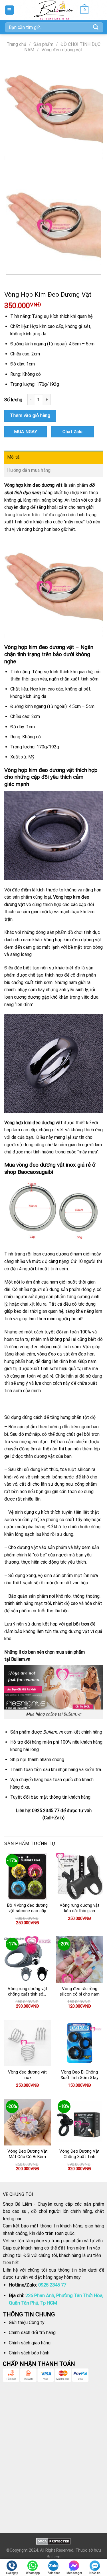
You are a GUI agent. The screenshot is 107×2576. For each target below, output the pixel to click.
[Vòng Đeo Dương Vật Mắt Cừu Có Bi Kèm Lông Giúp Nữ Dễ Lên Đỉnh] (28, 2122)
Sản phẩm (43, 44)
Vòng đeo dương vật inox (27, 2075)
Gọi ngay (12, 2573)
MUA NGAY (26, 432)
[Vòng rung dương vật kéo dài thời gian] (79, 1876)
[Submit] (96, 27)
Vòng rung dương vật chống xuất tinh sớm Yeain (28, 1992)
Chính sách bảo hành (29, 2353)
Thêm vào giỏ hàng (30, 415)
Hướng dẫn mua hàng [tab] (29, 470)
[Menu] (10, 10)
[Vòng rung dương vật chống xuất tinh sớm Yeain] (28, 1960)
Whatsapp (33, 2573)
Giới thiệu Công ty (27, 2322)
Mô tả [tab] (14, 457)
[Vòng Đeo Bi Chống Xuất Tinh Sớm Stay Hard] (79, 2043)
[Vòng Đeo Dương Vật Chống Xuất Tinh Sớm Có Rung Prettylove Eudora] (79, 2122)
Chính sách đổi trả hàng (32, 2333)
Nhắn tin (95, 2573)
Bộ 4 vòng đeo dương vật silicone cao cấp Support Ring (27, 1908)
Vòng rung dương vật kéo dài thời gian (79, 1908)
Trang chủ (16, 44)
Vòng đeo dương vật (62, 50)
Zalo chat (53, 2573)
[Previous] (10, 166)
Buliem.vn (72, 1714)
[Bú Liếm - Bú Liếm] (53, 10)
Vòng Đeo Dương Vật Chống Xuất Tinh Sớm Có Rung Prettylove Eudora (79, 2154)
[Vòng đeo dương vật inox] (28, 2043)
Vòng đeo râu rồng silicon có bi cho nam (80, 1992)
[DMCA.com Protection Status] (53, 2541)
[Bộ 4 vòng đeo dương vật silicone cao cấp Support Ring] (28, 1876)
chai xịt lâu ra (33, 1304)
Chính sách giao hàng (30, 2343)
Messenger (74, 2573)
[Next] (26, 166)
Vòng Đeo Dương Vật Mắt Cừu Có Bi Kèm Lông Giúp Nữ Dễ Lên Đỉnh (28, 2154)
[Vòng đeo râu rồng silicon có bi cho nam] (79, 1960)
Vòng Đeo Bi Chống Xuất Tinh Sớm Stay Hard (79, 2075)
